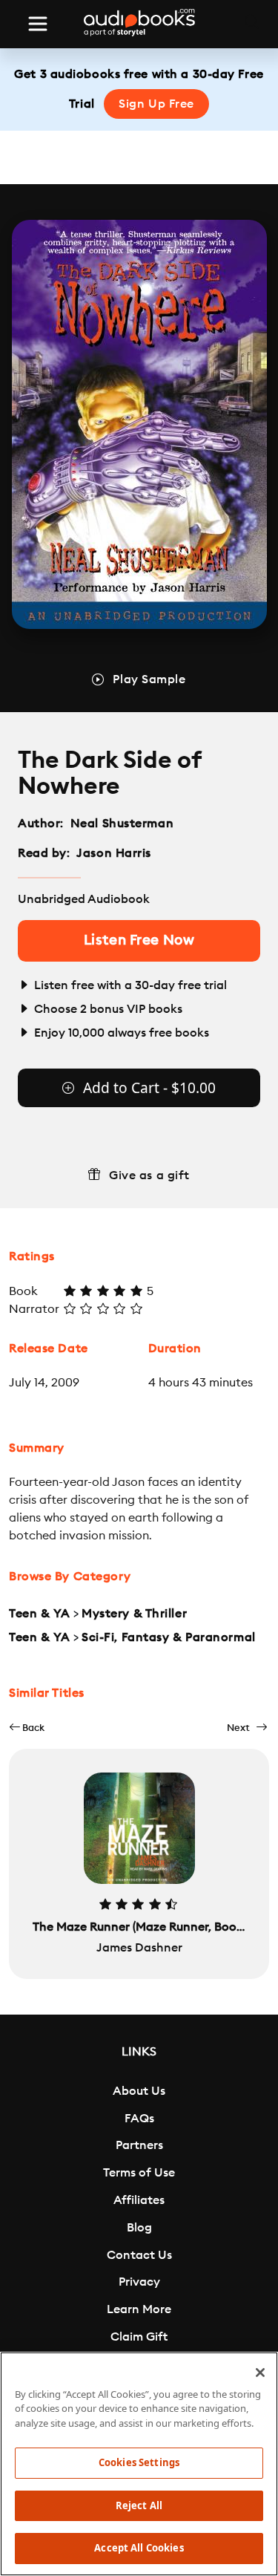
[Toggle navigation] (38, 24)
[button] (27, 1728)
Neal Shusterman (122, 824)
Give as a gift (149, 1175)
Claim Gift (139, 2337)
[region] (139, 2464)
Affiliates (139, 2200)
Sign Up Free (156, 104)
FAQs (139, 2119)
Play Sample (149, 679)
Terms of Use (139, 2173)
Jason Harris (114, 853)
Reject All (139, 2505)
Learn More (139, 2309)
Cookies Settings (139, 2462)
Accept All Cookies (139, 2548)
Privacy (139, 2282)
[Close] (260, 2373)
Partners (139, 2145)
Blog (139, 2228)
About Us (139, 2091)
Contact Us (139, 2255)
